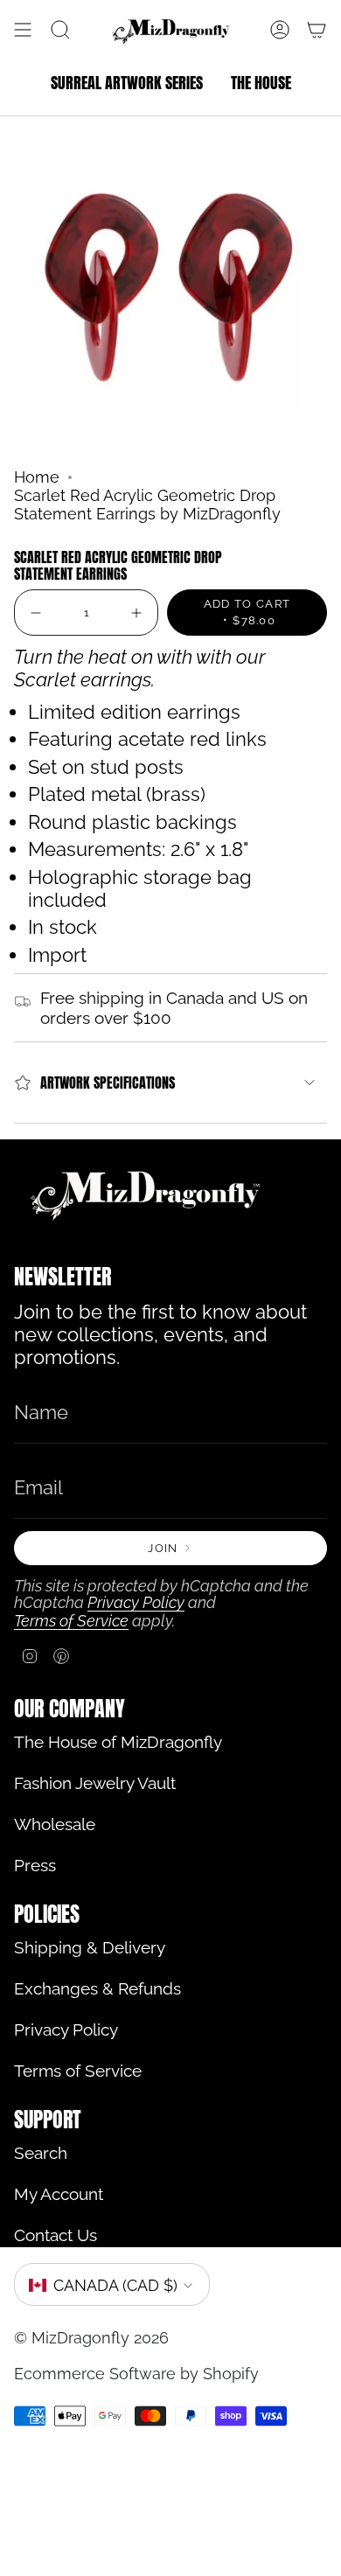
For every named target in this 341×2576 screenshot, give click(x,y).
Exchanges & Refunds (97, 1989)
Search (41, 2153)
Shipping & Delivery (90, 1948)
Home (37, 477)
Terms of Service (71, 1621)
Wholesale (55, 1824)
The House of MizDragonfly (118, 1742)
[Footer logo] (145, 1194)
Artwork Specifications (108, 1083)
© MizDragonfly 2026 (91, 2338)
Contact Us (56, 2235)
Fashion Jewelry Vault (95, 1783)
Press (35, 1866)
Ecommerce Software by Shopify (136, 2374)
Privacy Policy (136, 1602)
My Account (59, 2194)
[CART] (317, 30)
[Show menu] (23, 30)
